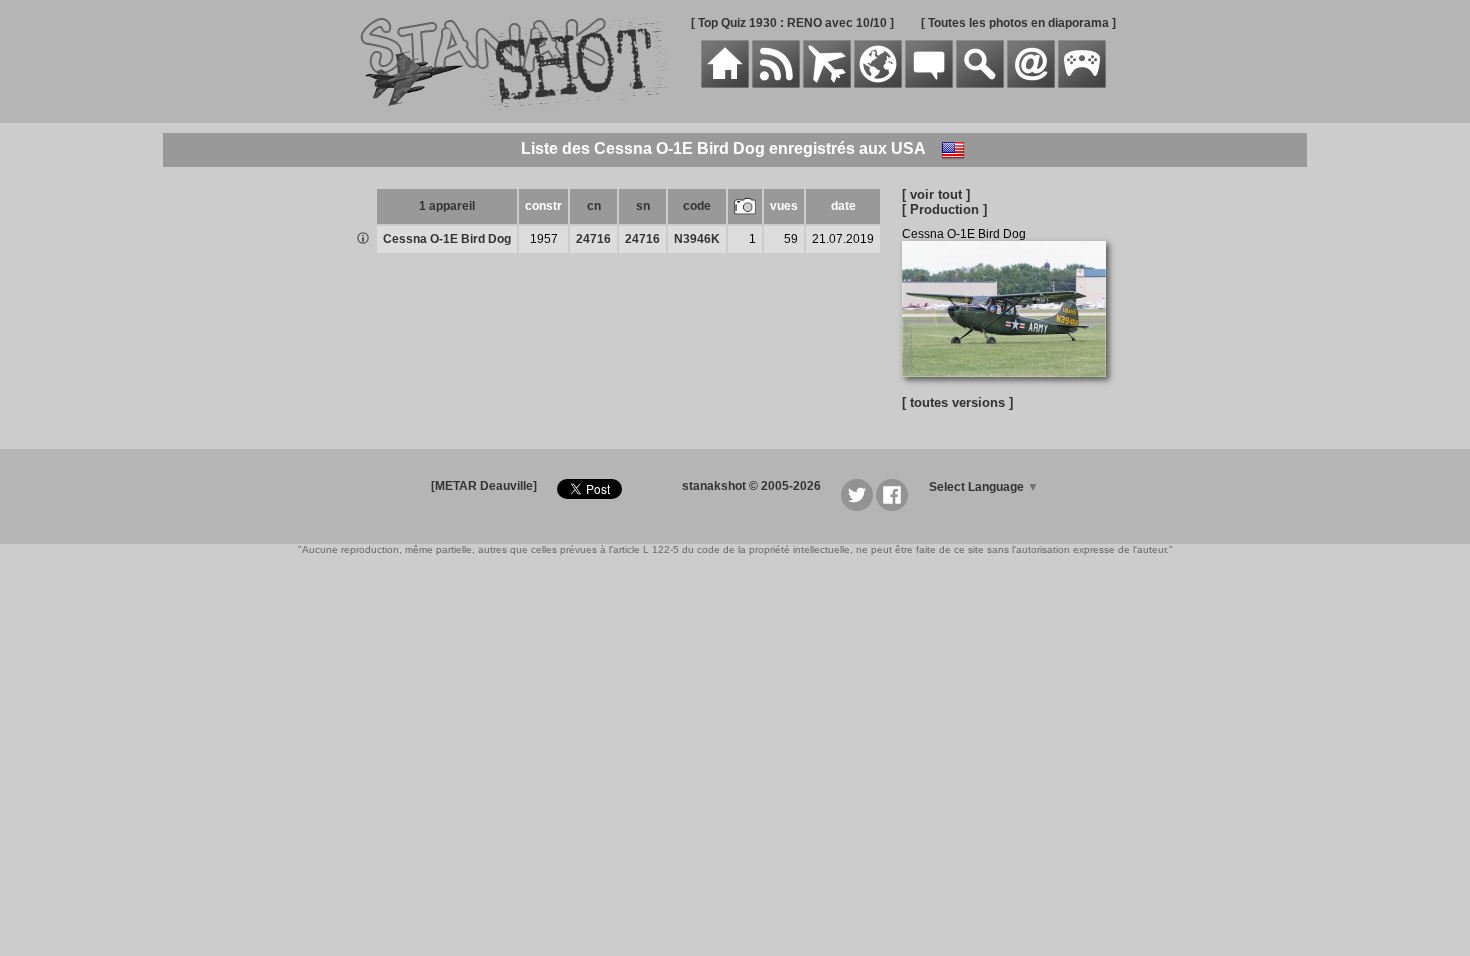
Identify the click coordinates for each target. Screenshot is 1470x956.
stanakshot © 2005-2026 (751, 486)
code (697, 206)
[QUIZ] (1082, 84)
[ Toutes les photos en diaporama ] (1018, 23)
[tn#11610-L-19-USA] (1011, 388)
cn (594, 206)
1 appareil (447, 206)
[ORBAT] (827, 84)
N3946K (697, 239)
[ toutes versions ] (957, 402)
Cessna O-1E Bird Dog (447, 239)
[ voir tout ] (936, 194)
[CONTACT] (1031, 84)
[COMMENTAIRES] (929, 84)
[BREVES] (776, 84)
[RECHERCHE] (980, 84)
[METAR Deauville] (484, 486)
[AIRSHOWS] (878, 84)
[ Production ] (944, 209)
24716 (593, 239)
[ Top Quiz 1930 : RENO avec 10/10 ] (792, 23)
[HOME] (725, 84)
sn (643, 206)
